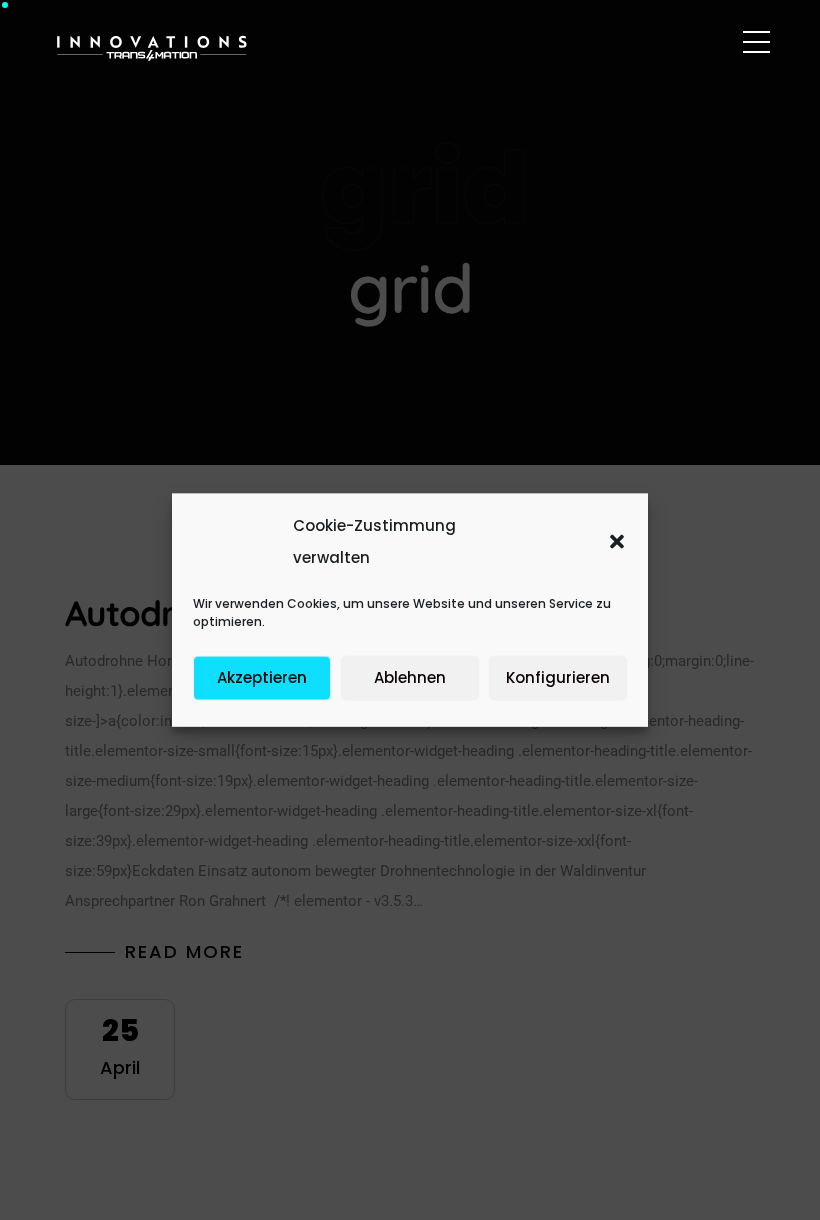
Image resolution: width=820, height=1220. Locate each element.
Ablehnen (410, 677)
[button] (617, 542)
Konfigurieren (558, 677)
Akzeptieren (262, 677)
